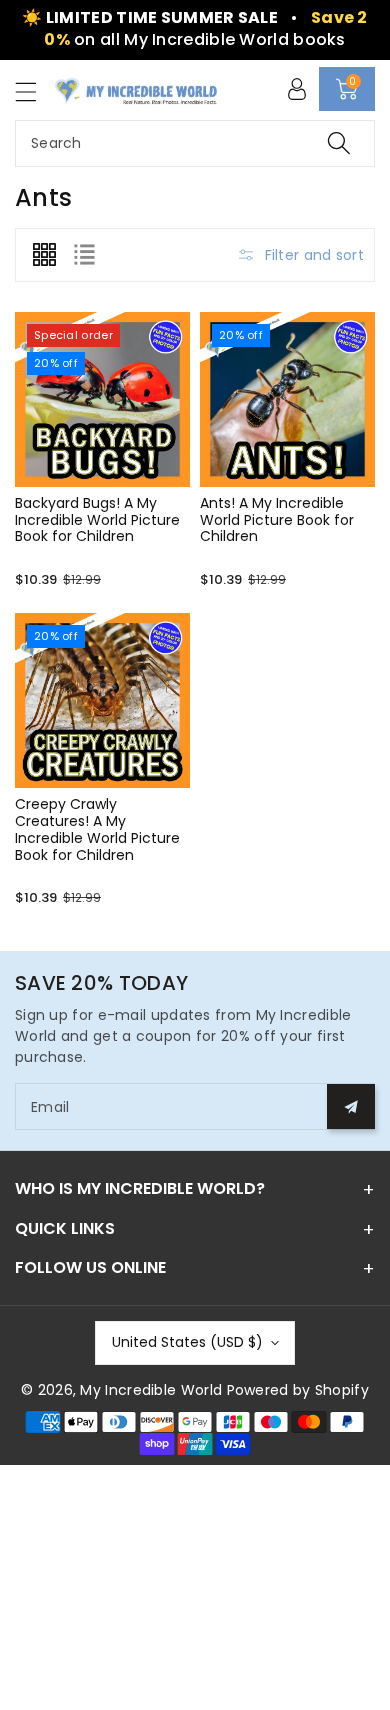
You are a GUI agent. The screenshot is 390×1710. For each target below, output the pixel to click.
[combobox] (195, 143)
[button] (35, 91)
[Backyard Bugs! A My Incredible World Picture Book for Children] (102, 399)
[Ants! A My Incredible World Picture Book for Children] (287, 399)
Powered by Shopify (298, 1390)
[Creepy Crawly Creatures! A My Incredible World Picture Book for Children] (102, 700)
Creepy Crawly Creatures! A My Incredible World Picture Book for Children (97, 829)
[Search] (339, 143)
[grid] (44, 255)
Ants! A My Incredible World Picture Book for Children (277, 520)
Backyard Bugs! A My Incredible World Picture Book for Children (97, 520)
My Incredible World (151, 1390)
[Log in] (297, 89)
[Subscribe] (351, 1106)
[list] (84, 255)
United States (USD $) (187, 1342)
